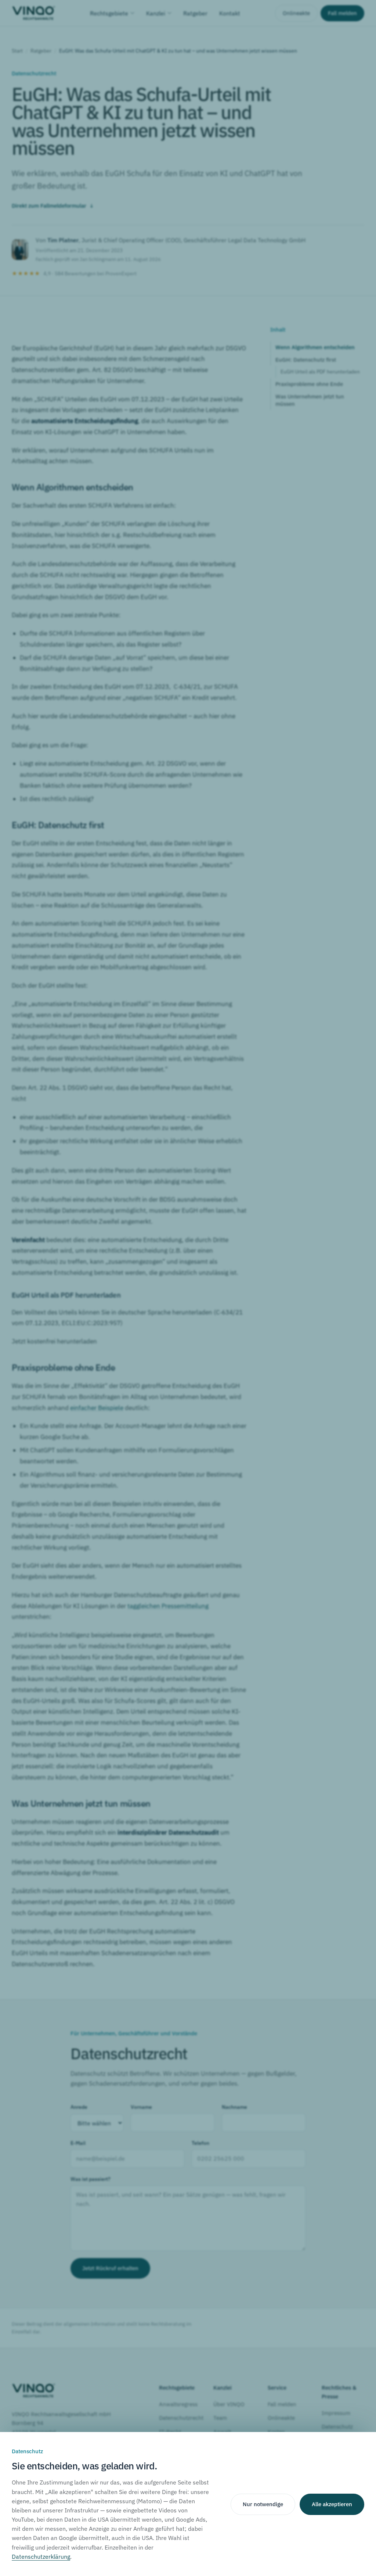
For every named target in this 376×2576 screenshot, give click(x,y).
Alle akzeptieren (332, 2504)
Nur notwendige (263, 2504)
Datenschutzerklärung (41, 2557)
